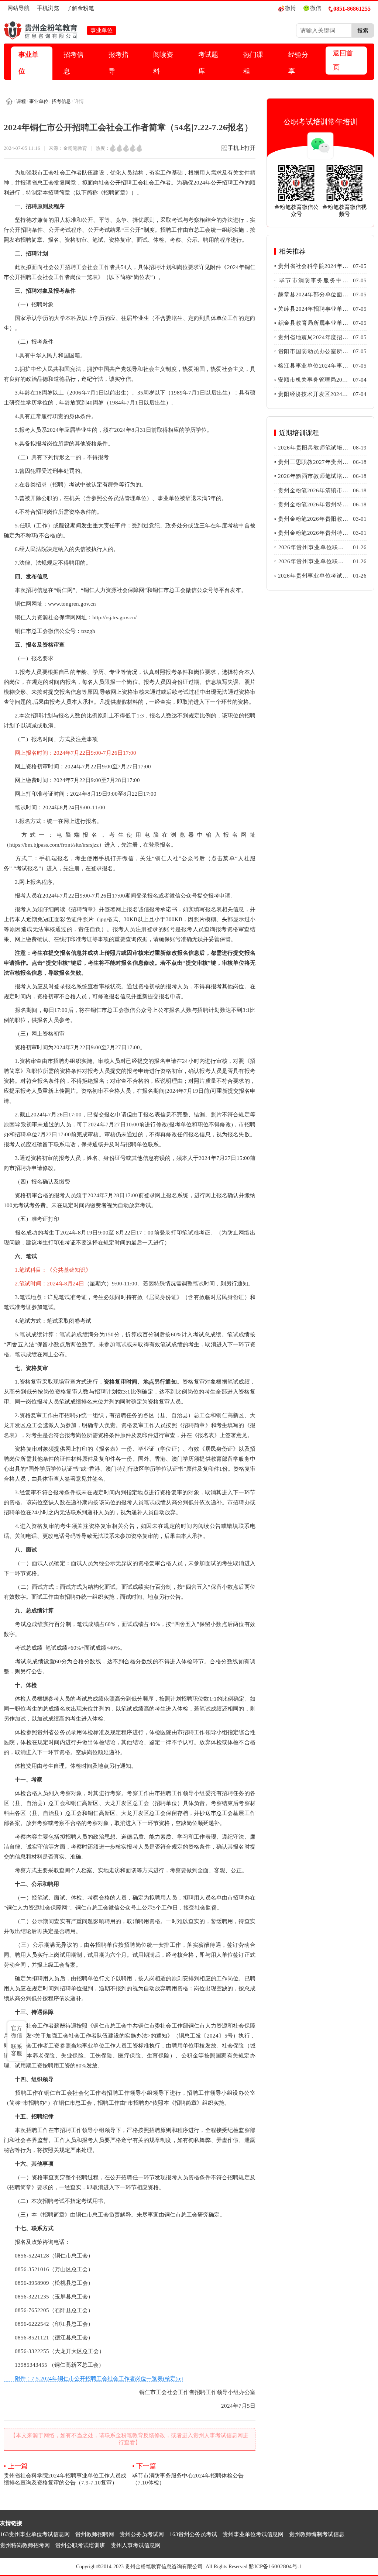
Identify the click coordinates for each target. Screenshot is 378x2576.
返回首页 (343, 60)
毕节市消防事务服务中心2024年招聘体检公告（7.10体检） (188, 2474)
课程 (21, 101)
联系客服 (17, 2050)
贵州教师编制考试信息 (317, 2534)
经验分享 (298, 63)
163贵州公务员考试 (193, 2534)
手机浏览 (48, 8)
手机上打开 (242, 148)
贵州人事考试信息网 (136, 2545)
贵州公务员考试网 (142, 2534)
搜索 (363, 30)
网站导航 (18, 8)
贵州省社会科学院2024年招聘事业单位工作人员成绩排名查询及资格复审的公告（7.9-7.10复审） (65, 2474)
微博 (291, 8)
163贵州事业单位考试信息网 (35, 2534)
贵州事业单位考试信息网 (253, 2534)
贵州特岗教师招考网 (25, 2545)
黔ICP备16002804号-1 (276, 2566)
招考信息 (73, 63)
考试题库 (208, 63)
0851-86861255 (352, 9)
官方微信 (17, 2032)
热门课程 (253, 63)
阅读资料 (163, 63)
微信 (316, 8)
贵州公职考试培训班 (80, 2545)
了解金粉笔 (80, 8)
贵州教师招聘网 (95, 2534)
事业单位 (28, 63)
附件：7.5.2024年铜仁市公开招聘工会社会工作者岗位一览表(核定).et (93, 2379)
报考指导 (118, 63)
